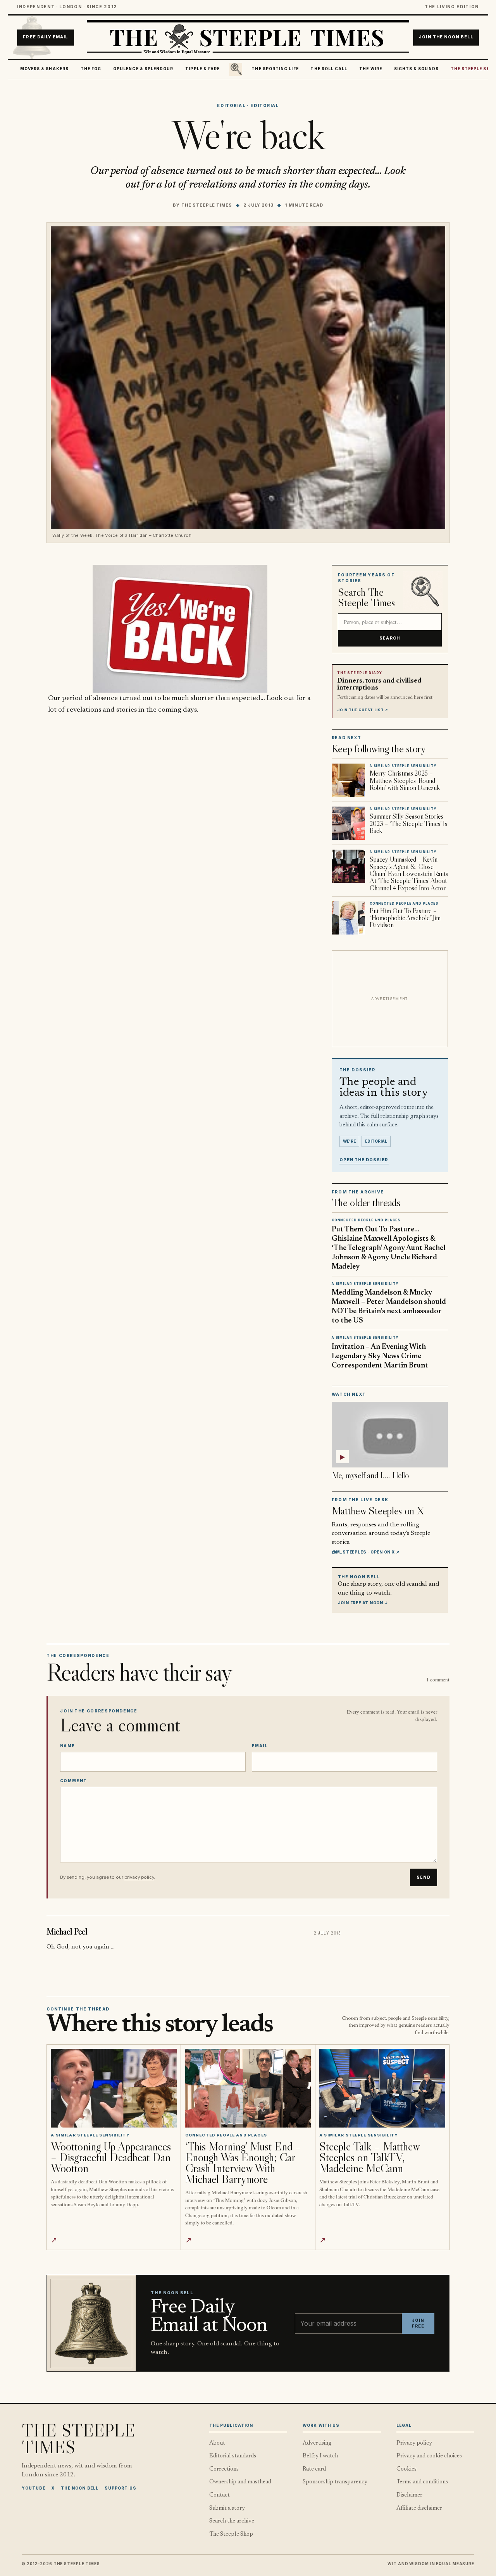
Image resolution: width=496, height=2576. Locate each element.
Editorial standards (233, 2456)
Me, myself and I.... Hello (370, 1475)
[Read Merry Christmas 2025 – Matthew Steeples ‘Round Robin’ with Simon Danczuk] (348, 780)
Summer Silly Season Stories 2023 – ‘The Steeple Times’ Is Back (408, 823)
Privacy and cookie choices (429, 2456)
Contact (220, 2495)
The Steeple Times (207, 205)
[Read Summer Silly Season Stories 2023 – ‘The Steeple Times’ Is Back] (348, 823)
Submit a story (227, 2508)
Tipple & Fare (202, 69)
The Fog (91, 69)
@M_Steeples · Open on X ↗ (366, 1552)
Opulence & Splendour (143, 69)
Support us (121, 2488)
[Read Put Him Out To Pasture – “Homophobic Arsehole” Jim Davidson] (348, 918)
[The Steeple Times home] (248, 38)
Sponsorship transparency (335, 2482)
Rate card (314, 2469)
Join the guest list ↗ (363, 710)
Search (390, 638)
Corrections (224, 2469)
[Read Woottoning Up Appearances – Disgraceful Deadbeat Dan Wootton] (114, 2088)
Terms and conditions (422, 2482)
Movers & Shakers (44, 69)
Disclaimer (409, 2495)
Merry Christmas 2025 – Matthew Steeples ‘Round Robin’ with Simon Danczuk (405, 780)
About (217, 2443)
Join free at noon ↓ (363, 1603)
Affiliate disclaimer (419, 2508)
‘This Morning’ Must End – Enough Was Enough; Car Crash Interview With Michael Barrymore (243, 2163)
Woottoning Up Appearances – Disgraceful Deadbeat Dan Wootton (111, 2157)
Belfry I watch (320, 2456)
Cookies (406, 2469)
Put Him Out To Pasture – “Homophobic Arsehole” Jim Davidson (405, 918)
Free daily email (45, 37)
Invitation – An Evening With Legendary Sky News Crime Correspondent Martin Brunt (380, 1356)
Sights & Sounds (416, 69)
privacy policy (139, 1877)
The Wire (371, 69)
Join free (418, 2323)
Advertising (317, 2443)
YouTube (34, 2488)
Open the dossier (364, 1160)
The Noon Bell (80, 2488)
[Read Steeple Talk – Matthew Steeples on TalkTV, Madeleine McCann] (382, 2088)
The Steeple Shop (231, 2534)
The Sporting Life (275, 69)
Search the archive (232, 2521)
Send (424, 1877)
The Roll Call (329, 69)
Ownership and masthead (240, 2482)
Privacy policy (414, 2443)
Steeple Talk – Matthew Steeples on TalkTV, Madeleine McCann (369, 2157)
